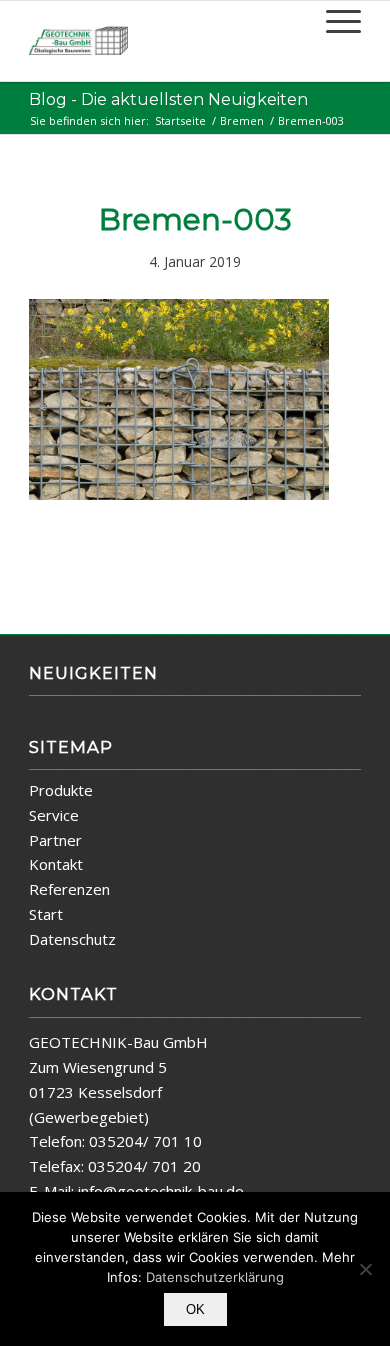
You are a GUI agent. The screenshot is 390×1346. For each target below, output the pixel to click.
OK (195, 1309)
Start (46, 914)
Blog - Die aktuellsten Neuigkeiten (168, 99)
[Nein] (365, 1269)
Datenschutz (72, 939)
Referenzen (69, 889)
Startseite (180, 120)
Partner (55, 840)
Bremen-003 (195, 219)
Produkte (61, 790)
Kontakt (56, 864)
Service (54, 815)
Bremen (242, 120)
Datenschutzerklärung (215, 1277)
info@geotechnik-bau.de (161, 1191)
